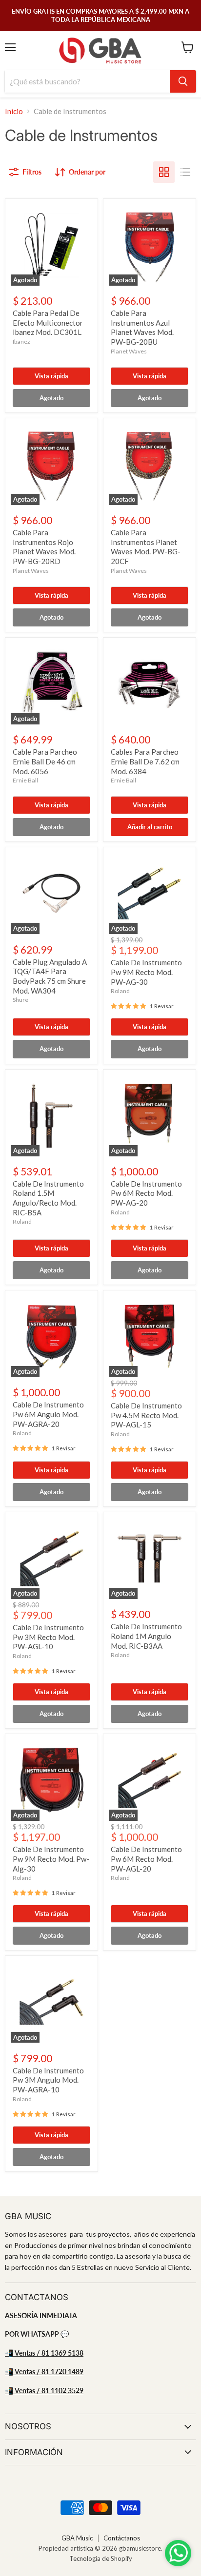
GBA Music (77, 2538)
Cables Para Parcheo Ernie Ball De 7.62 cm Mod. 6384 (145, 761)
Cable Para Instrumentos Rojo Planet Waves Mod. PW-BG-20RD (44, 547)
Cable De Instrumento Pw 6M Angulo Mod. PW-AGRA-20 (48, 1414)
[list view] (185, 172)
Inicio (14, 111)
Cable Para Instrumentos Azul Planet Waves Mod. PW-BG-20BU (142, 327)
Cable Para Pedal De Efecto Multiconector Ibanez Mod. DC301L (48, 322)
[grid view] (164, 172)
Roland (120, 991)
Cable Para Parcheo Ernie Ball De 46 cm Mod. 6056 (45, 761)
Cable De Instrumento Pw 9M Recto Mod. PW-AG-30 (146, 972)
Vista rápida (51, 376)
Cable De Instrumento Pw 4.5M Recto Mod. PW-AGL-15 (146, 1415)
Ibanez (21, 342)
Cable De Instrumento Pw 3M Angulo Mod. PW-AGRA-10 (48, 2080)
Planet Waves (129, 351)
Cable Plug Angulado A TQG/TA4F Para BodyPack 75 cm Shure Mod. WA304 (50, 976)
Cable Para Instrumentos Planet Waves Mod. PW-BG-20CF (146, 547)
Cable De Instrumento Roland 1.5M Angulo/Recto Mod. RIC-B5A (48, 1198)
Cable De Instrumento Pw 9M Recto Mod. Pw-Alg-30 (51, 1859)
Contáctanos (122, 2538)
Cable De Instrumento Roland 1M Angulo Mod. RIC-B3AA (146, 1636)
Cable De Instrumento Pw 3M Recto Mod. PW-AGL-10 (48, 1637)
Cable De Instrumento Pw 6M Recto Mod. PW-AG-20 (146, 1193)
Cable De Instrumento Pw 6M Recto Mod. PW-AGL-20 (146, 1859)
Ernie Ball (25, 780)
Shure (20, 1000)
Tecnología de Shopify (101, 2558)
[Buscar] (183, 81)
